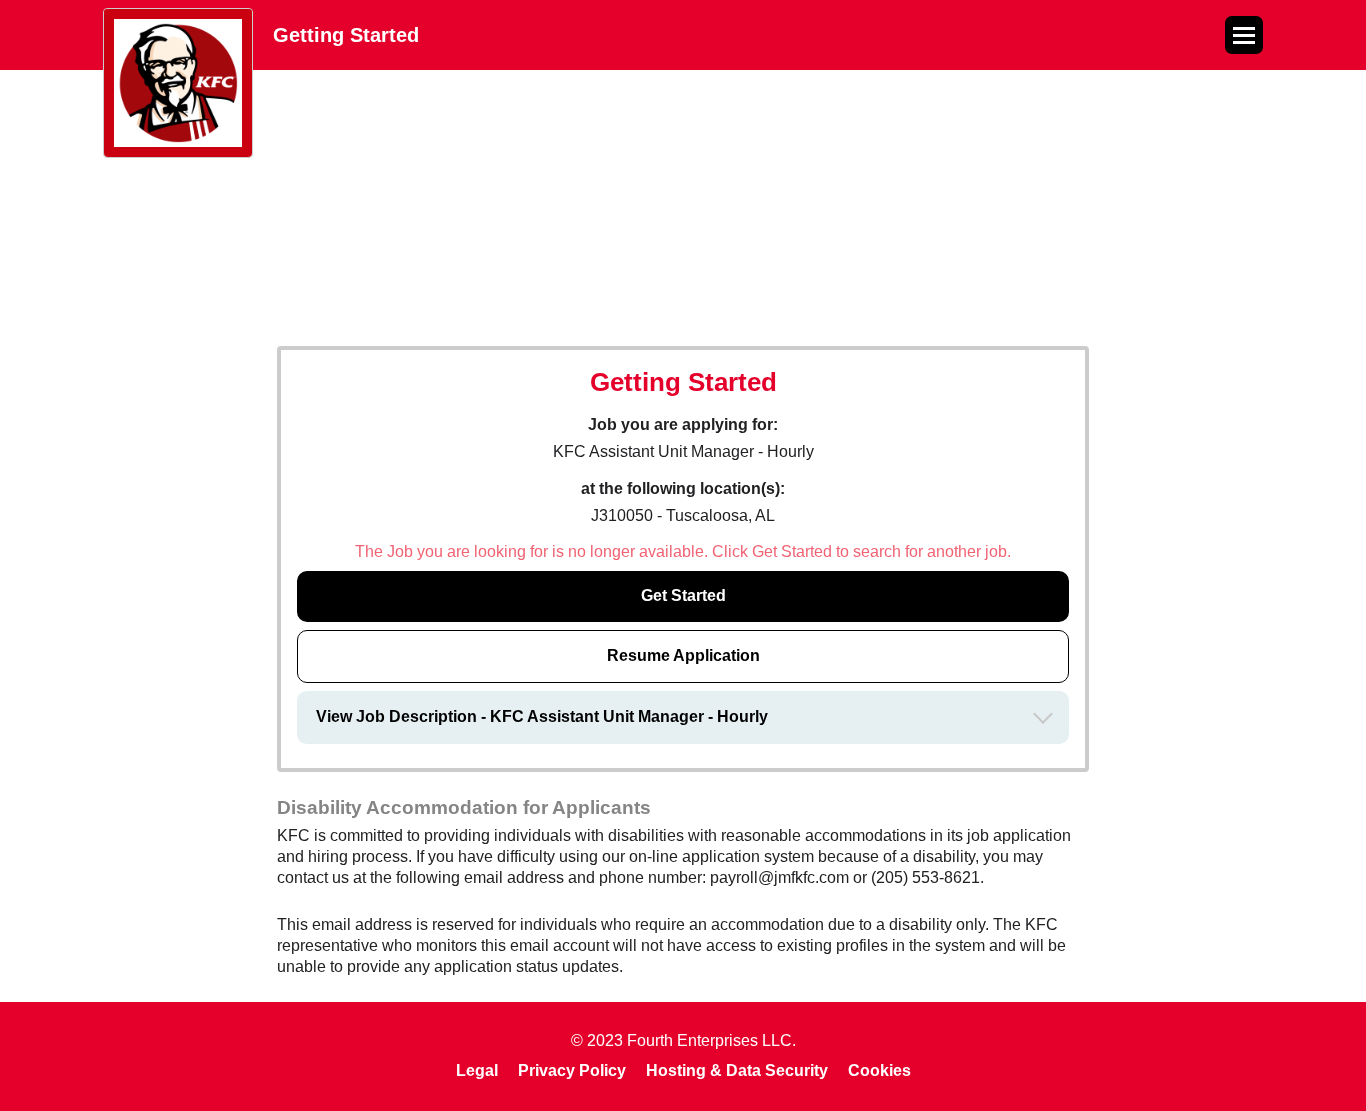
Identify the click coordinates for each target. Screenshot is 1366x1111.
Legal (477, 1070)
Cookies (879, 1070)
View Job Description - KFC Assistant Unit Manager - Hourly (542, 716)
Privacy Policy (572, 1070)
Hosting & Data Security (737, 1070)
